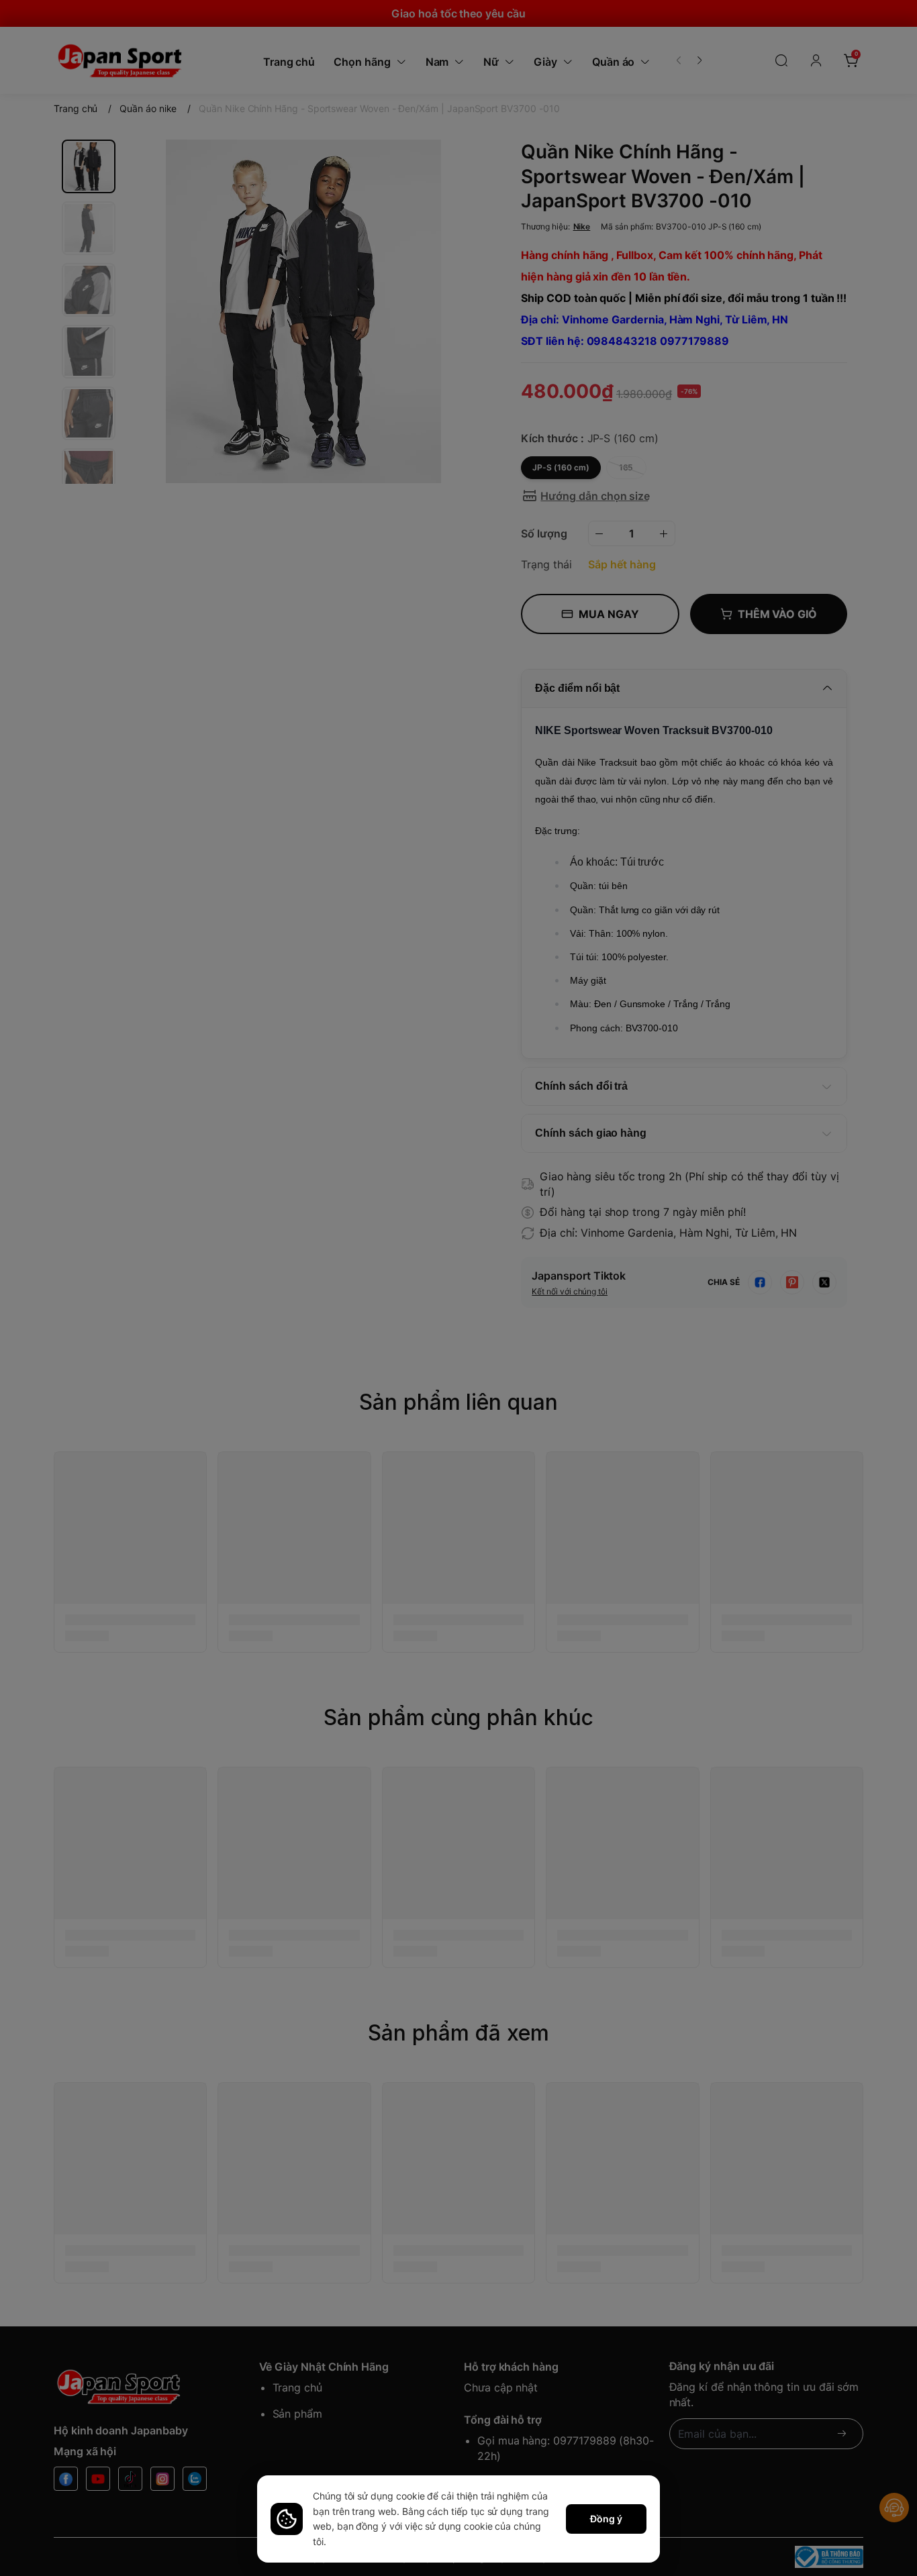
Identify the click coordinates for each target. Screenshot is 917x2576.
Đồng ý (606, 2519)
